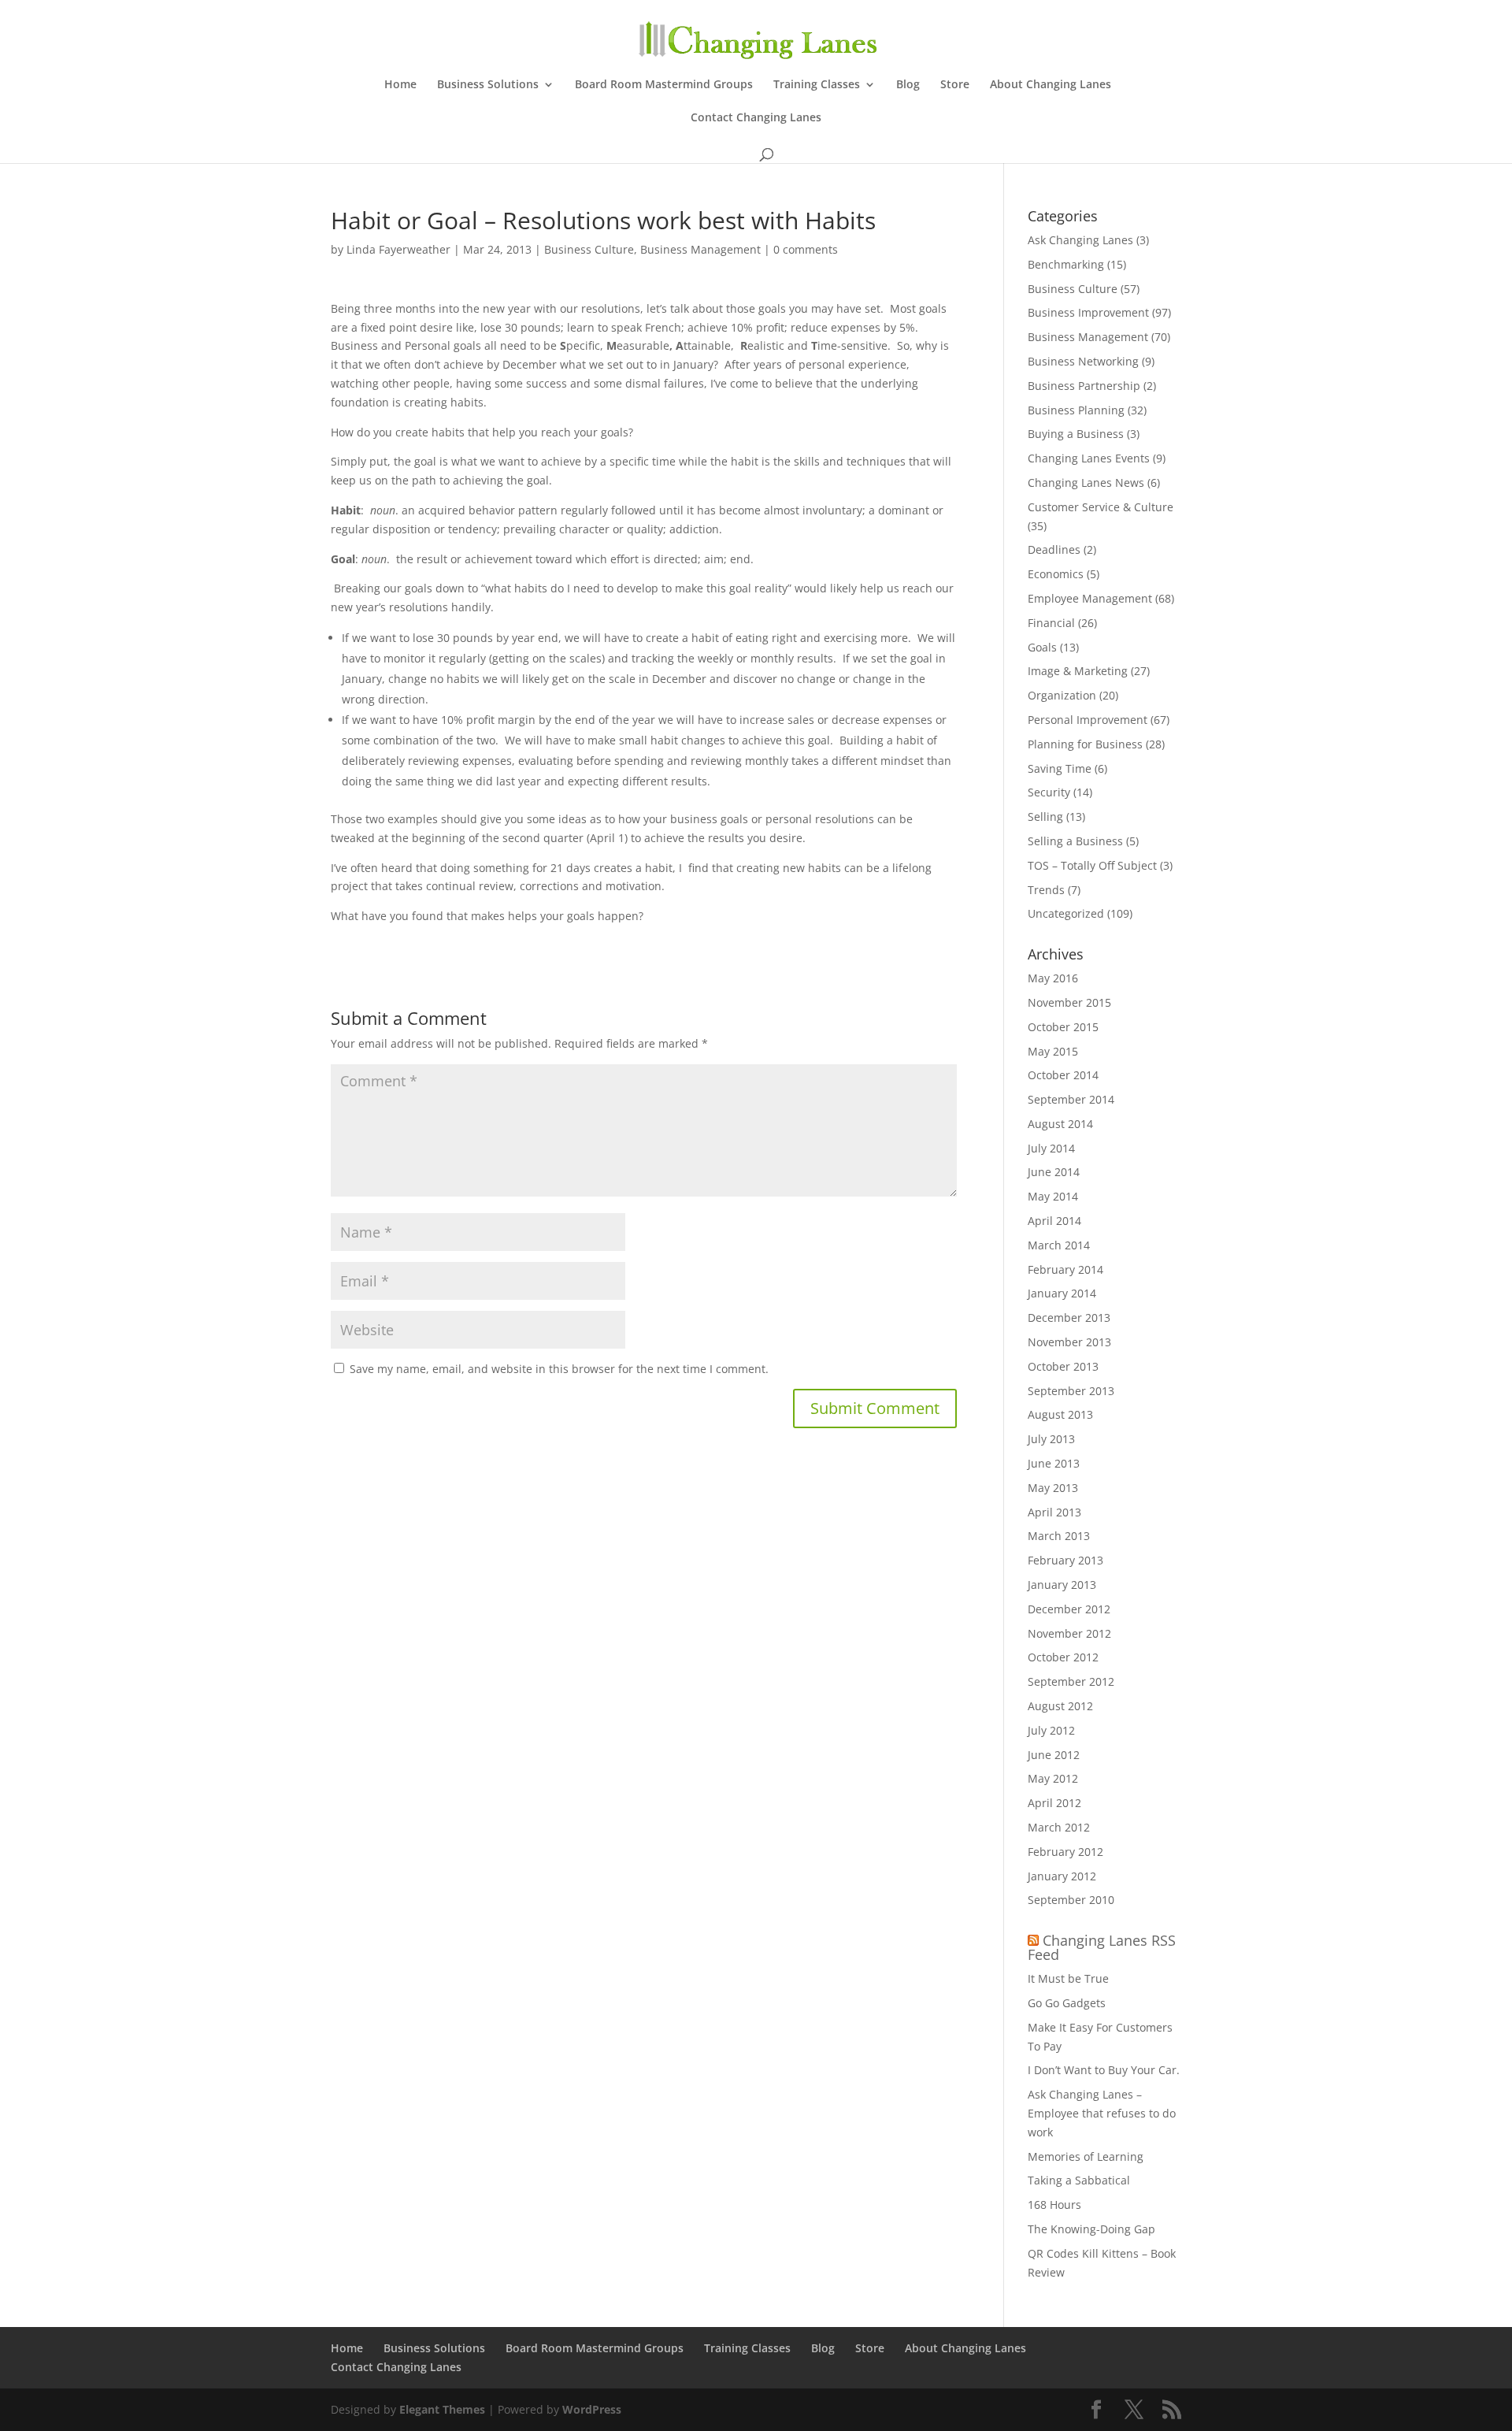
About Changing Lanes (1051, 85)
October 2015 (1063, 1027)
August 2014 (1060, 1124)
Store (955, 85)
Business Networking (1083, 361)
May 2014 (1053, 1196)
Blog (908, 85)
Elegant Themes (442, 2409)
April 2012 (1054, 1803)
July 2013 (1051, 1439)
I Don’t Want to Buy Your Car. (1104, 2070)
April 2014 (1054, 1221)
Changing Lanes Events (1089, 458)
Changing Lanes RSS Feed (1102, 1947)
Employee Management (1090, 598)
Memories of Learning (1086, 2156)
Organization (1062, 695)
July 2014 (1051, 1148)
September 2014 (1071, 1099)
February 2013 (1065, 1560)
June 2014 (1054, 1172)
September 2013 (1071, 1391)
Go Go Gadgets (1067, 2003)
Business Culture (589, 249)
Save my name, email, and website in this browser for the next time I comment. (559, 1369)
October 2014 (1063, 1075)
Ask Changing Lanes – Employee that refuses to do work (1102, 2113)
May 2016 (1053, 978)
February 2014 (1065, 1269)
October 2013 (1063, 1366)
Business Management (700, 249)
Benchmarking (1066, 264)
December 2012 (1069, 1609)
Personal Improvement (1088, 720)
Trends (1046, 890)
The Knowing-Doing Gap (1091, 2229)
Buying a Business (1076, 434)
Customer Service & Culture (1101, 507)
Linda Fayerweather (398, 249)
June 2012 (1054, 1755)
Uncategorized (1066, 913)
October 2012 (1063, 1657)
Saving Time (1060, 768)
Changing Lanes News (1086, 482)
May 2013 (1053, 1488)
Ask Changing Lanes (1080, 240)
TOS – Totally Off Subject (1092, 865)
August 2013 (1060, 1414)
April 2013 (1054, 1512)
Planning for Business (1085, 744)
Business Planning (1076, 410)
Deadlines (1054, 549)
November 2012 (1069, 1633)
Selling (1045, 817)
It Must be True (1068, 1978)
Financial (1051, 623)
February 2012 (1065, 1852)
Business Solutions (488, 85)
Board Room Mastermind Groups (664, 85)
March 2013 (1059, 1536)
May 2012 (1053, 1778)
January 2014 (1062, 1293)
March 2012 (1059, 1827)
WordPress (592, 2409)
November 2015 (1069, 1002)
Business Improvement (1088, 312)
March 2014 (1059, 1245)
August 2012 (1060, 1706)
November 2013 (1069, 1342)
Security (1049, 792)
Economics (1056, 574)
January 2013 (1062, 1585)
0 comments (806, 249)
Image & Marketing (1078, 671)
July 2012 (1051, 1730)
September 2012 (1071, 1681)
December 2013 (1069, 1318)
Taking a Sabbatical (1079, 2180)
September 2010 (1071, 1900)
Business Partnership (1084, 386)
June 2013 (1054, 1463)
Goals (1042, 647)
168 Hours (1054, 2205)
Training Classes (817, 85)
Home (400, 85)
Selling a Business (1075, 841)
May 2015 (1053, 1051)
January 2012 (1062, 1876)
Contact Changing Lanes (756, 118)
